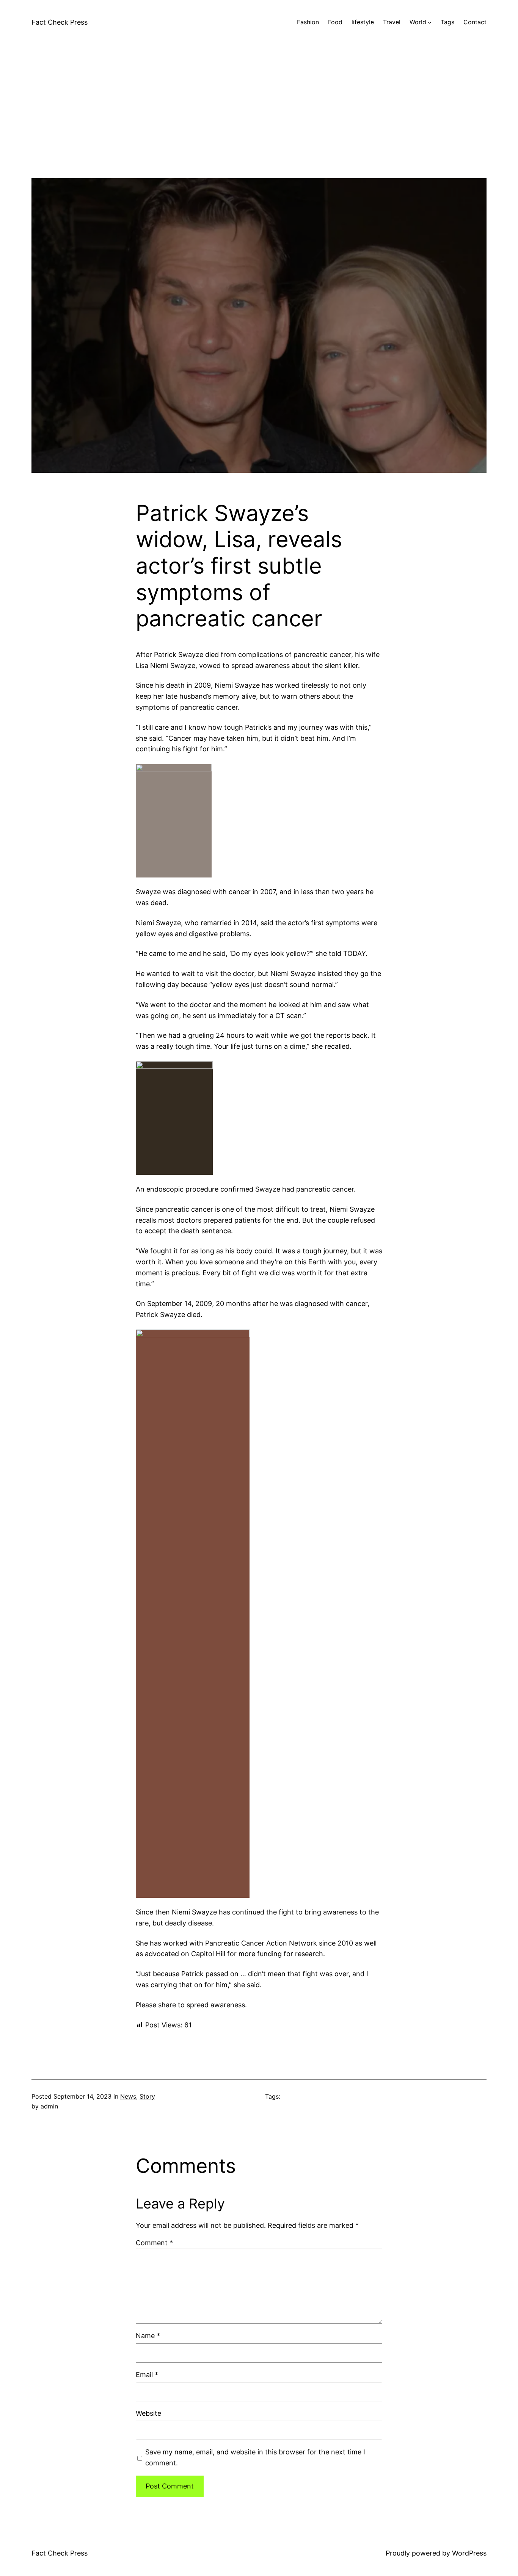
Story (147, 2096)
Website (148, 2413)
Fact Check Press (60, 22)
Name (148, 2336)
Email (147, 2375)
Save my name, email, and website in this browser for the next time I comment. (255, 2457)
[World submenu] (430, 22)
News (128, 2096)
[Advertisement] (259, 125)
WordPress (469, 2553)
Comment (154, 2243)
